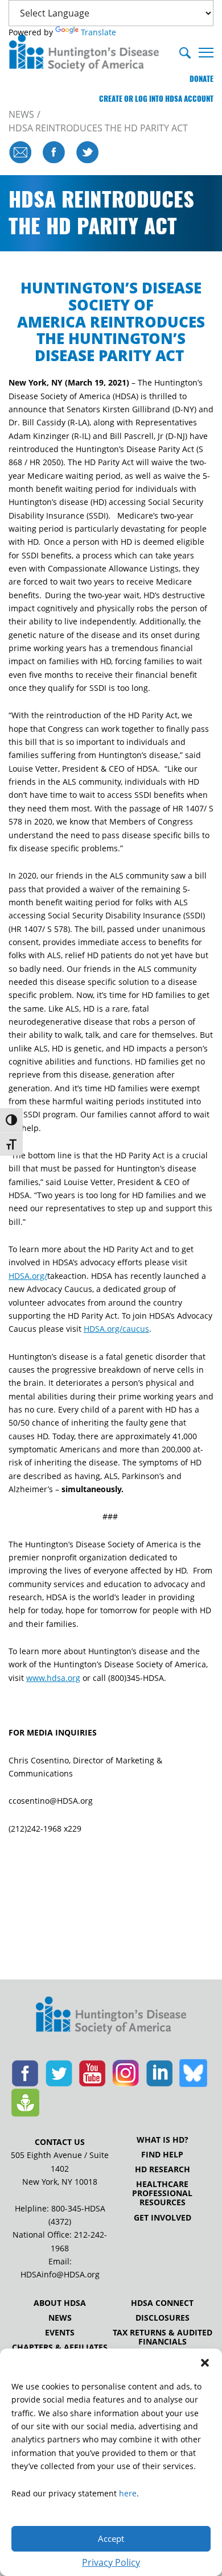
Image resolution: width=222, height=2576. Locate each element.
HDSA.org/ (28, 1276)
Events (60, 2333)
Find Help (162, 2155)
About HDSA (60, 2303)
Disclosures (163, 2318)
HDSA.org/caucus (116, 1329)
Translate (98, 32)
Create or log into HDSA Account (156, 99)
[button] (205, 2363)
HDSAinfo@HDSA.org (60, 2274)
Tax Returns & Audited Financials (163, 2337)
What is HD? (163, 2140)
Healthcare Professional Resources (162, 2193)
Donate (202, 79)
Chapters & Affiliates (60, 2347)
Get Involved (163, 2218)
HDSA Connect (162, 2303)
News (60, 2318)
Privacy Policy (111, 2562)
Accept (111, 2538)
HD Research (163, 2169)
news (21, 114)
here (128, 2493)
